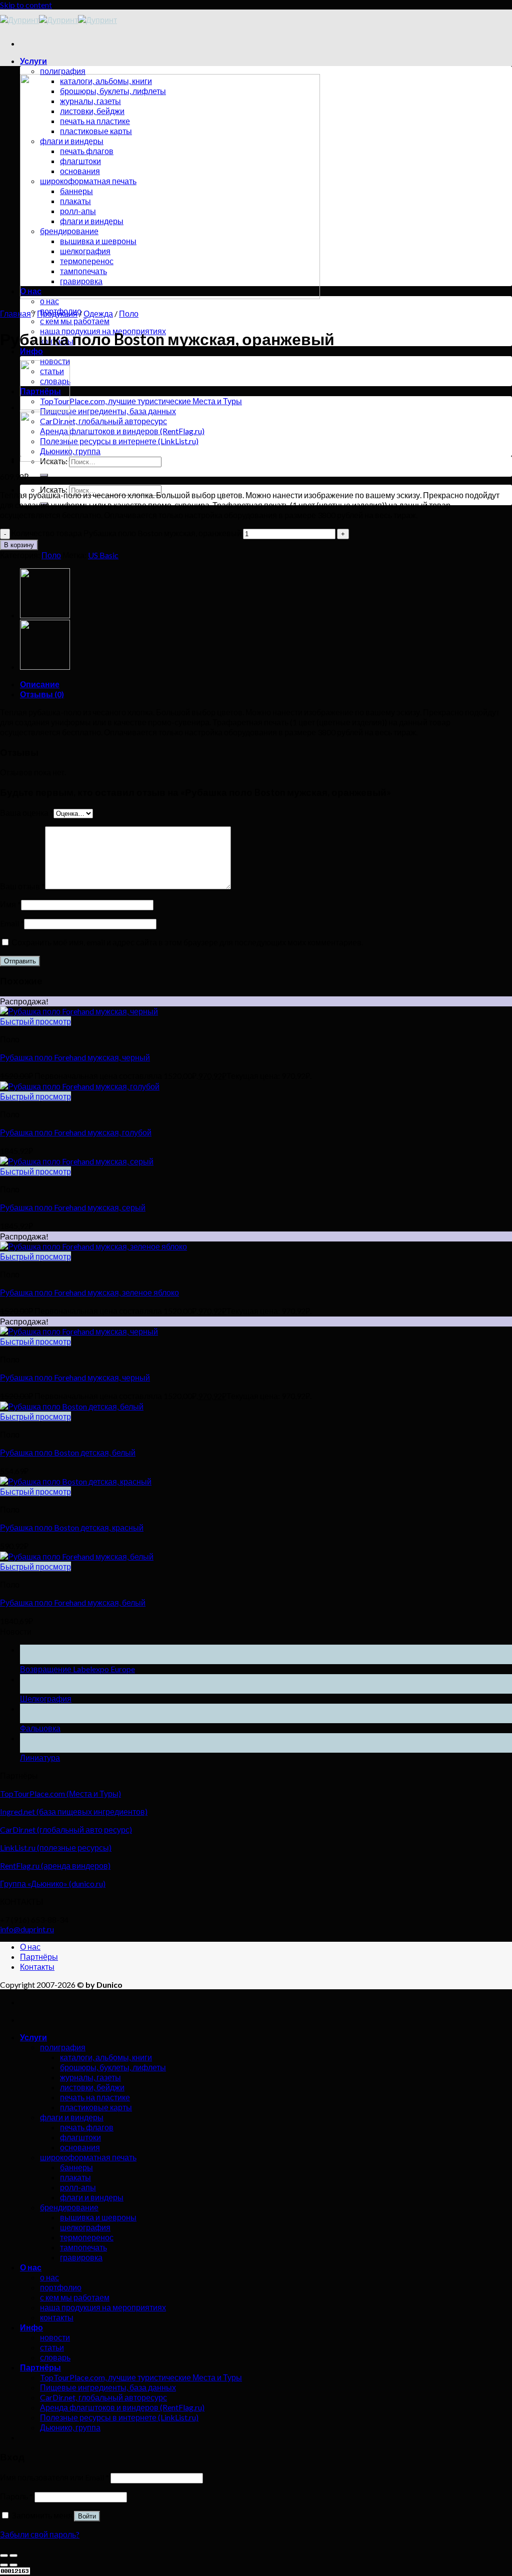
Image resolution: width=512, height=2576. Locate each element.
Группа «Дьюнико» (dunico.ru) (53, 1883)
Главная (15, 313)
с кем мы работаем (75, 321)
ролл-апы (78, 2187)
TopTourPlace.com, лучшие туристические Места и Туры (141, 401)
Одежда (98, 313)
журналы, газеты (90, 2077)
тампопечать (83, 2247)
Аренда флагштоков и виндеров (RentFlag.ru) (122, 431)
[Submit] (44, 475)
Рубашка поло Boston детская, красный (72, 1527)
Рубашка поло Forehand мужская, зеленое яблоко (89, 1292)
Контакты (37, 1967)
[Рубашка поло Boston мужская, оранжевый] (45, 458)
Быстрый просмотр (35, 1021)
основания (80, 2147)
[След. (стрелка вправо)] (13, 2565)
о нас (49, 301)
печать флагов (87, 2127)
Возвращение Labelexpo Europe (77, 1669)
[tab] (266, 684)
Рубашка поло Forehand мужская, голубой (76, 1132)
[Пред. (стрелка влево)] (4, 2565)
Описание (40, 684)
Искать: (54, 489)
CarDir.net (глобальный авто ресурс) (66, 1829)
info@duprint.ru (27, 1929)
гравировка (81, 2257)
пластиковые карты (96, 2107)
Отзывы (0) (42, 694)
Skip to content (26, 5)
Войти (87, 2516)
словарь (55, 2357)
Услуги (33, 61)
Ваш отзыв (22, 886)
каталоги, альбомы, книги (106, 2057)
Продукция (57, 313)
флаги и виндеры (72, 2117)
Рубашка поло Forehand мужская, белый (73, 1602)
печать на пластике (95, 2097)
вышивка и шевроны (98, 2217)
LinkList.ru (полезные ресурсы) (56, 1847)
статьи (52, 2347)
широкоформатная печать (88, 2157)
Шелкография (46, 1698)
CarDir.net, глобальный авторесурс (103, 421)
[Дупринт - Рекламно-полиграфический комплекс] (58, 20)
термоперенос (87, 2237)
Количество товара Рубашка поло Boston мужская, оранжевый (126, 533)
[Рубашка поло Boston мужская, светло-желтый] (45, 407)
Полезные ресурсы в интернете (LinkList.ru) (119, 441)
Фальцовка (40, 1728)
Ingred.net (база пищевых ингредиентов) (74, 1811)
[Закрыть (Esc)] (4, 2555)
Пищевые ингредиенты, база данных (108, 411)
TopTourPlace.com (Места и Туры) (60, 1793)
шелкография (85, 2227)
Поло (129, 313)
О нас (30, 1947)
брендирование (69, 2207)
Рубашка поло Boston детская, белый (68, 1452)
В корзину (19, 545)
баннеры (76, 2167)
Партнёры (39, 1957)
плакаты (75, 2177)
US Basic (103, 555)
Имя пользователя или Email (54, 2477)
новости (55, 2337)
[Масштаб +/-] (13, 2555)
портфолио (61, 2287)
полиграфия (63, 71)
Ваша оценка (27, 813)
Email (12, 923)
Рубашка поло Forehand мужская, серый (73, 1207)
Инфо (31, 351)
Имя (10, 904)
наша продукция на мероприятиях (103, 2307)
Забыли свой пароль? (40, 2534)
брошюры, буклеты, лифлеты (113, 2067)
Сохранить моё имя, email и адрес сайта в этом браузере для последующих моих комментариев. (187, 942)
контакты (57, 2317)
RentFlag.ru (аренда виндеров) (55, 1865)
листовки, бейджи (92, 2087)
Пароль (16, 2496)
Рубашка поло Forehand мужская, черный (75, 1057)
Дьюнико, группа (70, 451)
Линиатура (40, 1757)
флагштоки (80, 2137)
